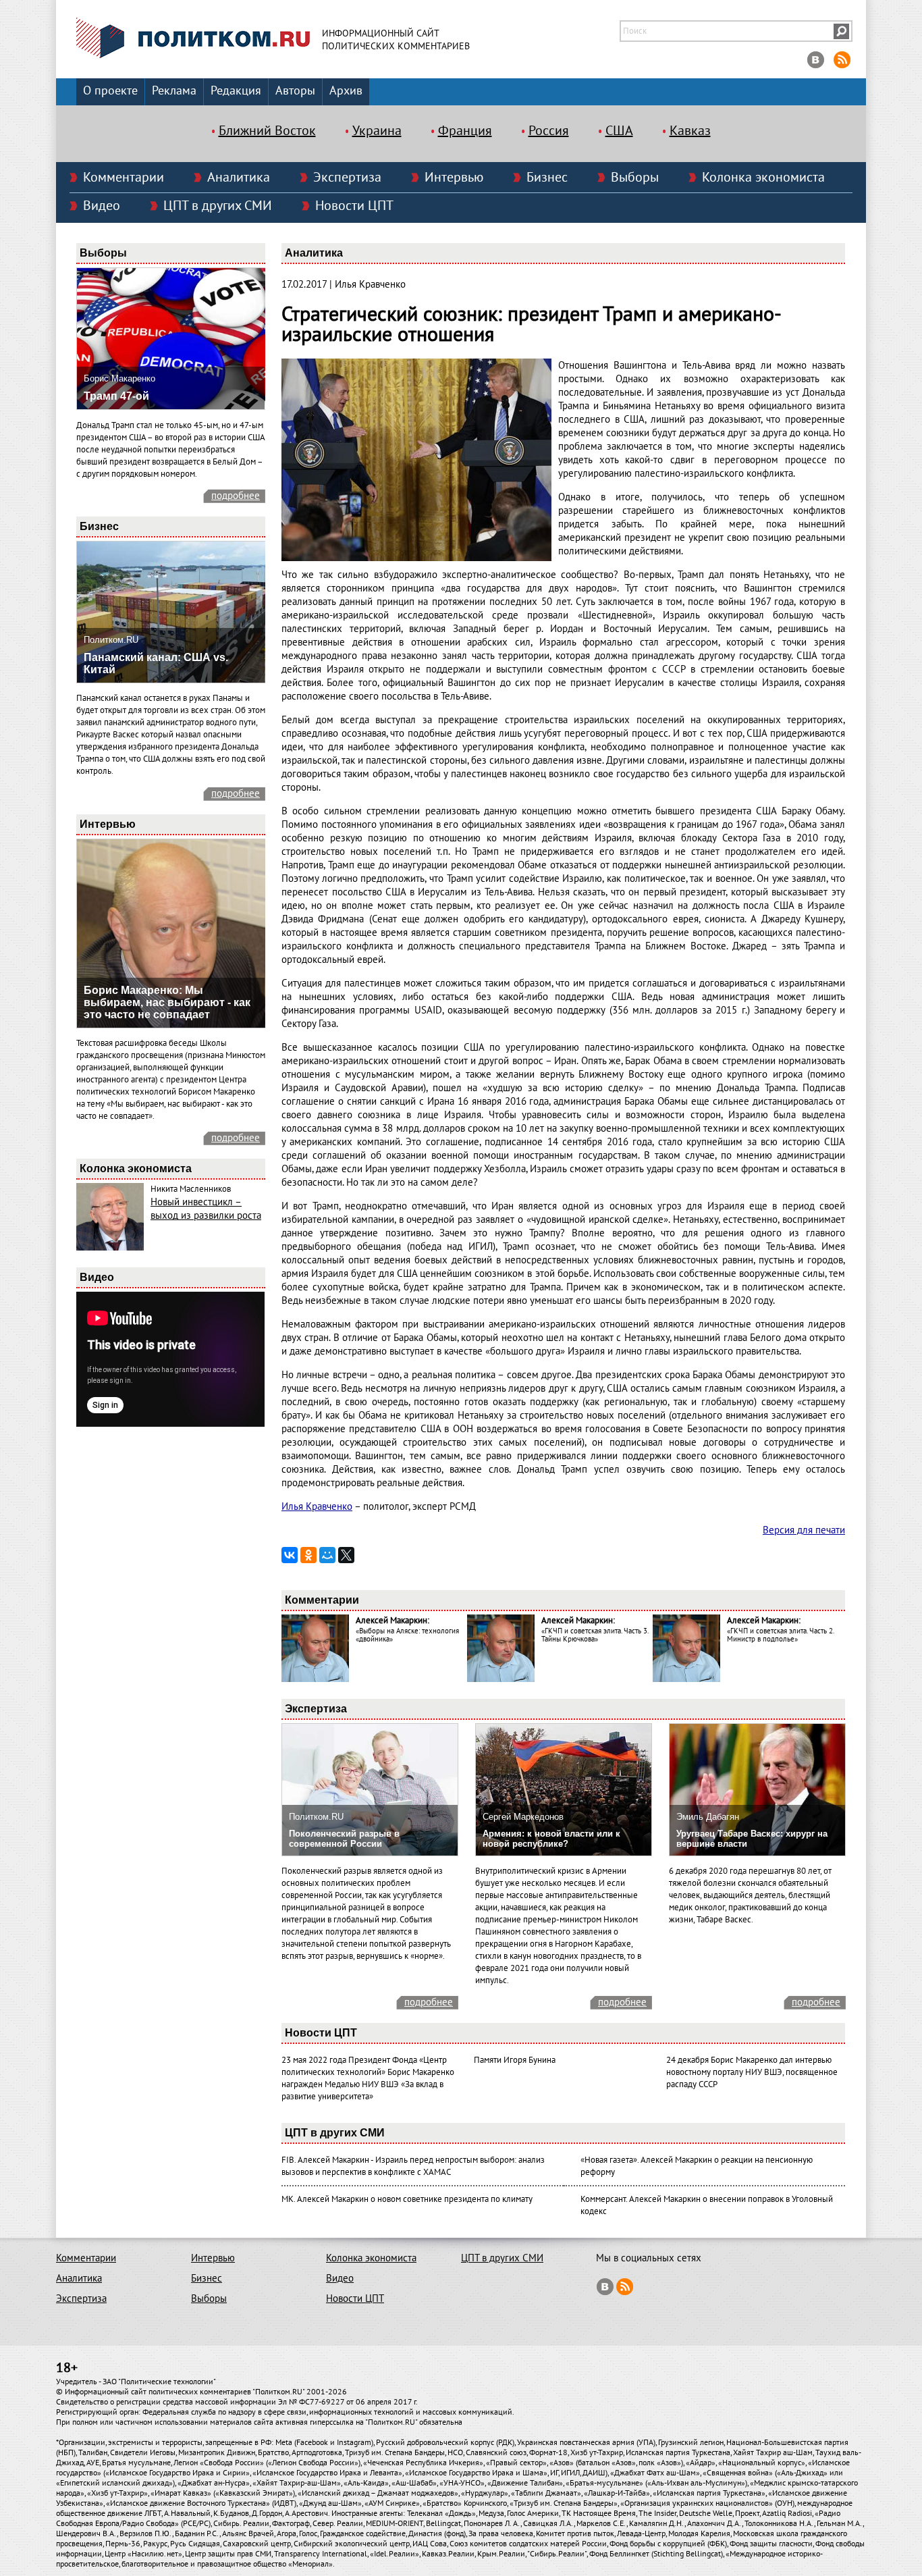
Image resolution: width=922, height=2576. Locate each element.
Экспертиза (347, 178)
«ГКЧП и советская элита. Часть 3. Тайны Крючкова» (595, 1635)
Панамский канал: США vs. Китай (156, 663)
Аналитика (239, 178)
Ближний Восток (267, 131)
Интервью (454, 178)
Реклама (174, 91)
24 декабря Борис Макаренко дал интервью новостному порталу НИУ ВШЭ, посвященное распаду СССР (752, 2072)
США (619, 131)
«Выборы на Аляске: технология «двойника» (407, 1635)
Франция (465, 131)
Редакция (236, 91)
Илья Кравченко (317, 1506)
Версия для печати (804, 1530)
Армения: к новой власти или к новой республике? (551, 1839)
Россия (549, 131)
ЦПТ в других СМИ (218, 206)
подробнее (236, 496)
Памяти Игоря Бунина (515, 2060)
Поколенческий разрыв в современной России (344, 1839)
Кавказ (690, 131)
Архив (346, 91)
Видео (102, 206)
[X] (346, 1555)
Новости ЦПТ (354, 206)
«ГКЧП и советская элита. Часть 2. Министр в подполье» (780, 1635)
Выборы (635, 178)
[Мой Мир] (327, 1555)
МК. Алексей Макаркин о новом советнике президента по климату (407, 2199)
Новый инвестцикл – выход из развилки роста (206, 1209)
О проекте (110, 91)
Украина (377, 131)
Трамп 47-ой (116, 396)
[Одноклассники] (308, 1555)
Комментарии (124, 178)
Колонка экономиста (763, 178)
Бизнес (547, 178)
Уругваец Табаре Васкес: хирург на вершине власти (752, 1839)
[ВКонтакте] (290, 1555)
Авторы (295, 91)
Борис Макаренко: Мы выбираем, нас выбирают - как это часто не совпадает (167, 1002)
